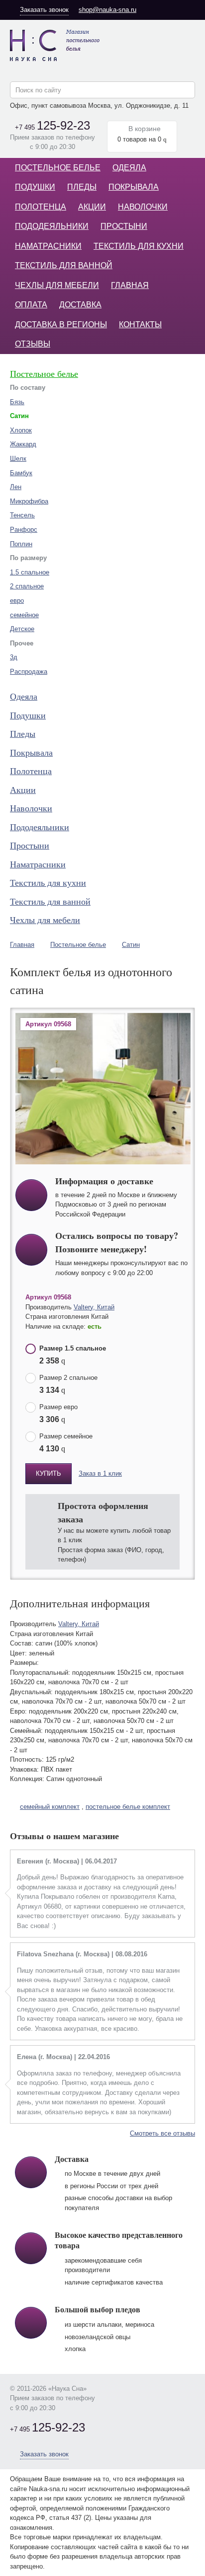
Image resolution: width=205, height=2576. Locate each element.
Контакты (140, 324)
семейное (24, 615)
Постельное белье (58, 168)
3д (14, 657)
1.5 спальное (30, 572)
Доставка (80, 305)
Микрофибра (29, 501)
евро (17, 601)
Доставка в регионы (61, 324)
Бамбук (21, 473)
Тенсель (22, 515)
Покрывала (134, 187)
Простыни (124, 226)
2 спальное (27, 586)
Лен (16, 487)
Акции (92, 207)
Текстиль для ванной (64, 265)
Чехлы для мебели (57, 285)
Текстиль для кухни (139, 246)
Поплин (21, 544)
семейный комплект (50, 1807)
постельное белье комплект (128, 1807)
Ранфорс (24, 530)
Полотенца (41, 207)
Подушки (35, 187)
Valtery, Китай (94, 1307)
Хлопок (21, 430)
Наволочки (143, 207)
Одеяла (129, 168)
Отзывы (33, 344)
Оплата (31, 305)
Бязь (17, 402)
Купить (49, 1473)
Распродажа (29, 672)
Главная (130, 285)
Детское (22, 629)
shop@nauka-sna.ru (107, 10)
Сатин (131, 945)
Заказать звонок (44, 10)
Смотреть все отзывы (162, 2133)
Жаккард (23, 444)
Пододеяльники (52, 226)
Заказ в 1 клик (100, 1473)
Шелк (18, 459)
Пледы (82, 187)
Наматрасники (48, 246)
